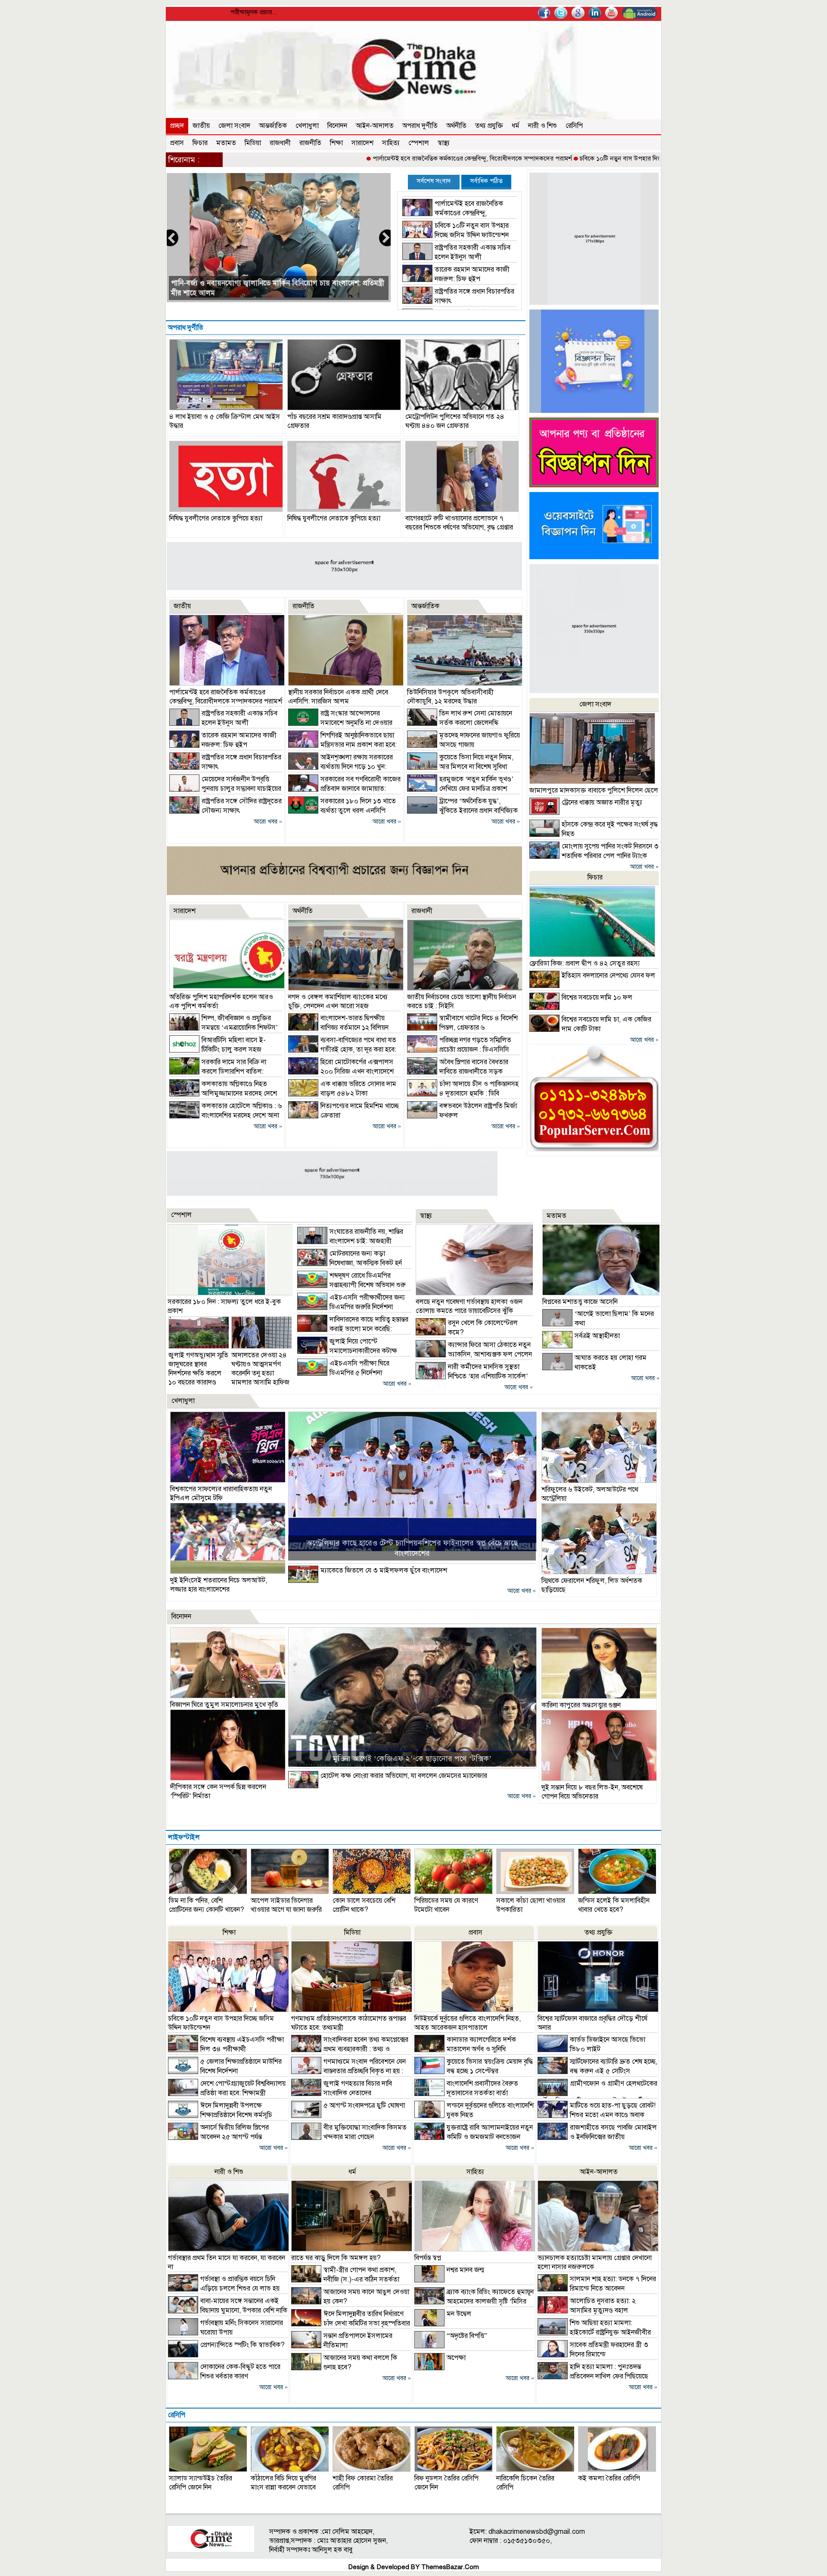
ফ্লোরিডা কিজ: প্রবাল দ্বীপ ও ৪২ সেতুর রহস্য (584, 963)
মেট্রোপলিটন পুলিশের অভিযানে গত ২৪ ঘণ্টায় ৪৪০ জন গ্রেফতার (455, 421)
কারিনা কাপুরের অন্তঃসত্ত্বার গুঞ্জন (581, 1705)
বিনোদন (337, 126)
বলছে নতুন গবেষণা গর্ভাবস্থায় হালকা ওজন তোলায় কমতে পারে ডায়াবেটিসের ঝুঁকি (469, 1306)
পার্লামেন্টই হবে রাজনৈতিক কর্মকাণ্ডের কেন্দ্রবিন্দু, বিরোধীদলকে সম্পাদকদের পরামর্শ (381, 158)
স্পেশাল (419, 143)
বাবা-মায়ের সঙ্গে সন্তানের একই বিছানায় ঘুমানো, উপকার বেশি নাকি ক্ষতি (228, 2310)
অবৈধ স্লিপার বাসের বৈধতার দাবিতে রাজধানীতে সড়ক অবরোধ (458, 1071)
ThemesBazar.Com (450, 2567)
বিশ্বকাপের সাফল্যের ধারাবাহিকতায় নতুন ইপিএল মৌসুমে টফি (221, 1494)
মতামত (226, 143)
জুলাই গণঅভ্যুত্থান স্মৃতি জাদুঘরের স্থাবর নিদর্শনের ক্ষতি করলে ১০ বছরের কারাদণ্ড (198, 1369)
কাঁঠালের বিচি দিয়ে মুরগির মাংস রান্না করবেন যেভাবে (283, 2483)
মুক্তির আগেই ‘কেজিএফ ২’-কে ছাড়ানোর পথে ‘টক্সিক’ (412, 1759)
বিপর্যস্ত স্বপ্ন (428, 2258)
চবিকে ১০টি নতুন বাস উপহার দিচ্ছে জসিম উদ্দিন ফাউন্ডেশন (560, 158)
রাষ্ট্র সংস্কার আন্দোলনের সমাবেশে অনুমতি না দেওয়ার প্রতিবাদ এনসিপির (340, 723)
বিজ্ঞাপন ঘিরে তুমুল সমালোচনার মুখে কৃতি (224, 1705)
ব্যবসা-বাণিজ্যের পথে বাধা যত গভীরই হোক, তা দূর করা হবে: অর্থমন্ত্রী (342, 1050)
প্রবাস (177, 143)
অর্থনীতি (456, 126)
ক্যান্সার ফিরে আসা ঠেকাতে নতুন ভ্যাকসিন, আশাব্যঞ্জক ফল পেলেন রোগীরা (474, 1354)
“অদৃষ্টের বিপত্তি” (467, 2336)
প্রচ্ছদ (177, 126)
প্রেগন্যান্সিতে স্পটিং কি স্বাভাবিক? (243, 2345)
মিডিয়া (253, 143)
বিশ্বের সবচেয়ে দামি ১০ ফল (597, 997)
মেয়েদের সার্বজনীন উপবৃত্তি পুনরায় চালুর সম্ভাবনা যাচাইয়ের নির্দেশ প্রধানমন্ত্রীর (225, 789)
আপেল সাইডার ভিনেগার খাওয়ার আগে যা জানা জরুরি (286, 1905)
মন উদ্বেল (459, 2314)
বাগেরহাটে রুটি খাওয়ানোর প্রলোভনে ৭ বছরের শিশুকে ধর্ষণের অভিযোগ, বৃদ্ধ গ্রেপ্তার (459, 523)
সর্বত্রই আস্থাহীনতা (597, 1336)
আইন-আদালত (375, 126)
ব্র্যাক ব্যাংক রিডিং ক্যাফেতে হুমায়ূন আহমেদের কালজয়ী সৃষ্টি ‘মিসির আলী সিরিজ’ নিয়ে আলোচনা (474, 2301)
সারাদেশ (362, 143)
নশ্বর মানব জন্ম (465, 2270)
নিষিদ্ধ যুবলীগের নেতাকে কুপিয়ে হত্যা (216, 518)
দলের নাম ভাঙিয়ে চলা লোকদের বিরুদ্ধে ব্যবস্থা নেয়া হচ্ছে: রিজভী (261, 293)
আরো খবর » (268, 822)
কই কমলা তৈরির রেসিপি (609, 2478)
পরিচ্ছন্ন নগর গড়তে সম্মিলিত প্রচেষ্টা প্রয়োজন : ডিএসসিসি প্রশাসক (459, 1050)
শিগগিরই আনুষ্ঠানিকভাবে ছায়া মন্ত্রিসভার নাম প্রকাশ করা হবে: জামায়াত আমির (342, 745)
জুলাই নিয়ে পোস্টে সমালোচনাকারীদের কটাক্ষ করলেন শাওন (347, 1351)
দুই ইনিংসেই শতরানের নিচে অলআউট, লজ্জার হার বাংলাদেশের (219, 1585)
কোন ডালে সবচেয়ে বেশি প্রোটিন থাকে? (364, 1905)
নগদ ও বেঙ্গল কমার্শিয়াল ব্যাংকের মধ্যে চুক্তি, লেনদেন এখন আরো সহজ (338, 1002)
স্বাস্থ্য (444, 143)
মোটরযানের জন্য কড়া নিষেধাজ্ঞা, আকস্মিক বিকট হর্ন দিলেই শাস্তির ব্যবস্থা (350, 1263)
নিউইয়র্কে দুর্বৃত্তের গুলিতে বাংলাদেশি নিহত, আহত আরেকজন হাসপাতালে (468, 2023)
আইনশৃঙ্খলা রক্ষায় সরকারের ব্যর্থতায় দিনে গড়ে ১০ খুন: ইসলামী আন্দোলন (340, 767)
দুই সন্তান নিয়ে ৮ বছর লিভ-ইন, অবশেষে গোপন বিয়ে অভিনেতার (592, 1792)
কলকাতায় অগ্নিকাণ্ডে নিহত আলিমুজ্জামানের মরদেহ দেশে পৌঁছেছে (223, 1093)
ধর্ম (516, 126)
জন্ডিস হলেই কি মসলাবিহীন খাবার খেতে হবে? (614, 1905)
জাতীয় (201, 126)
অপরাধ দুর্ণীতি (420, 126)
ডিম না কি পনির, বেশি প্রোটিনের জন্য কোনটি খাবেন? (207, 1905)
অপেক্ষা (456, 2358)
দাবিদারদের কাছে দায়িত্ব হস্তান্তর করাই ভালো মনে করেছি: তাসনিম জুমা (353, 1329)
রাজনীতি (310, 143)
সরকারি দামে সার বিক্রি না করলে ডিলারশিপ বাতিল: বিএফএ (218, 1071)
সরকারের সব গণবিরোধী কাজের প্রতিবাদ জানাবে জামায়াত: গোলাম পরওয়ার (344, 789)
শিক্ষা (336, 143)
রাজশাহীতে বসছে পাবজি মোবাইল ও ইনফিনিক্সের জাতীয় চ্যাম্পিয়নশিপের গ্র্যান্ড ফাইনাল (597, 2137)
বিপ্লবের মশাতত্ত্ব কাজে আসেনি (580, 1302)
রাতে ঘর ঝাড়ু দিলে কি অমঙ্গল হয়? (336, 2258)
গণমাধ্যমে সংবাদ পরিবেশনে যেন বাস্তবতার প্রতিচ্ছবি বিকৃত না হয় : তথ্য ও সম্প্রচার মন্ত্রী (348, 2071)
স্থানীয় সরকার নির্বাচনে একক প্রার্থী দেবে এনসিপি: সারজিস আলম (338, 697)
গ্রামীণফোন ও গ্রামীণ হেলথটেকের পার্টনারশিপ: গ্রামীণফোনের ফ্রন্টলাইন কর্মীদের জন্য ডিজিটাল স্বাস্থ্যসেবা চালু (597, 2097)
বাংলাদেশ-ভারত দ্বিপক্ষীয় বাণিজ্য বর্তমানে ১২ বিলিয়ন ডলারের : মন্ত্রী (338, 1028)
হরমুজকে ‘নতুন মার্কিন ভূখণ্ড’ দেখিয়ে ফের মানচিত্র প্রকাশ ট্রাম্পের (460, 789)
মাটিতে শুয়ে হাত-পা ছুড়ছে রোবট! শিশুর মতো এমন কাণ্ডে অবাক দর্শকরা (597, 2115)
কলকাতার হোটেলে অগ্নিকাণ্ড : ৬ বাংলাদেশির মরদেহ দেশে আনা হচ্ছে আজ (225, 1115)
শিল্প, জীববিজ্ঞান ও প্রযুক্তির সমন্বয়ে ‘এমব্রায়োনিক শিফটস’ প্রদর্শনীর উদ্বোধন (224, 1028)
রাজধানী (280, 143)
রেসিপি (574, 126)
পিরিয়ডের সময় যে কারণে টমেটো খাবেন (446, 1905)
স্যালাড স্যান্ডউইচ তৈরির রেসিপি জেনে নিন (201, 2483)
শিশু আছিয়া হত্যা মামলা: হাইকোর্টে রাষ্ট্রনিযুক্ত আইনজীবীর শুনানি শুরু (594, 2332)
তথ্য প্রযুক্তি (489, 126)
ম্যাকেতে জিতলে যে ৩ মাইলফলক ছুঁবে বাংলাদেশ (384, 1570)
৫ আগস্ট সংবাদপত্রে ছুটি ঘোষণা (364, 2105)
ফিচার (200, 143)
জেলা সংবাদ (234, 126)
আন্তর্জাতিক (273, 126)
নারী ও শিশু (543, 126)
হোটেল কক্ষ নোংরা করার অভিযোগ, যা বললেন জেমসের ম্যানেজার (404, 1776)
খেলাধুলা (307, 126)
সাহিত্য (391, 143)
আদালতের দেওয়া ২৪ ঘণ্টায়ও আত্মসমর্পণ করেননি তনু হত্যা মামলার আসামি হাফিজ (260, 1369)
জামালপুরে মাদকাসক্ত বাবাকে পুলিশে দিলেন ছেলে (594, 790)
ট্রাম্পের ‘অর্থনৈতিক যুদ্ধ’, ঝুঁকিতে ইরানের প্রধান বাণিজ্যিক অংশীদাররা (462, 811)
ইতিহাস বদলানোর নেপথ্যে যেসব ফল (608, 975)
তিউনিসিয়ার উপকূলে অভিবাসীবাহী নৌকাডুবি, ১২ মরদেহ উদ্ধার (450, 697)
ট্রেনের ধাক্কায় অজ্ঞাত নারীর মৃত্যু (602, 802)
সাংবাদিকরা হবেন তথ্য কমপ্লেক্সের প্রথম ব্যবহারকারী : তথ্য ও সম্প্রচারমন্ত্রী (350, 2049)
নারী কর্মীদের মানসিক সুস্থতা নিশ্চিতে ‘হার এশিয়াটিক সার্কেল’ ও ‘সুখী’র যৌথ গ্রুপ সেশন (472, 1376)
